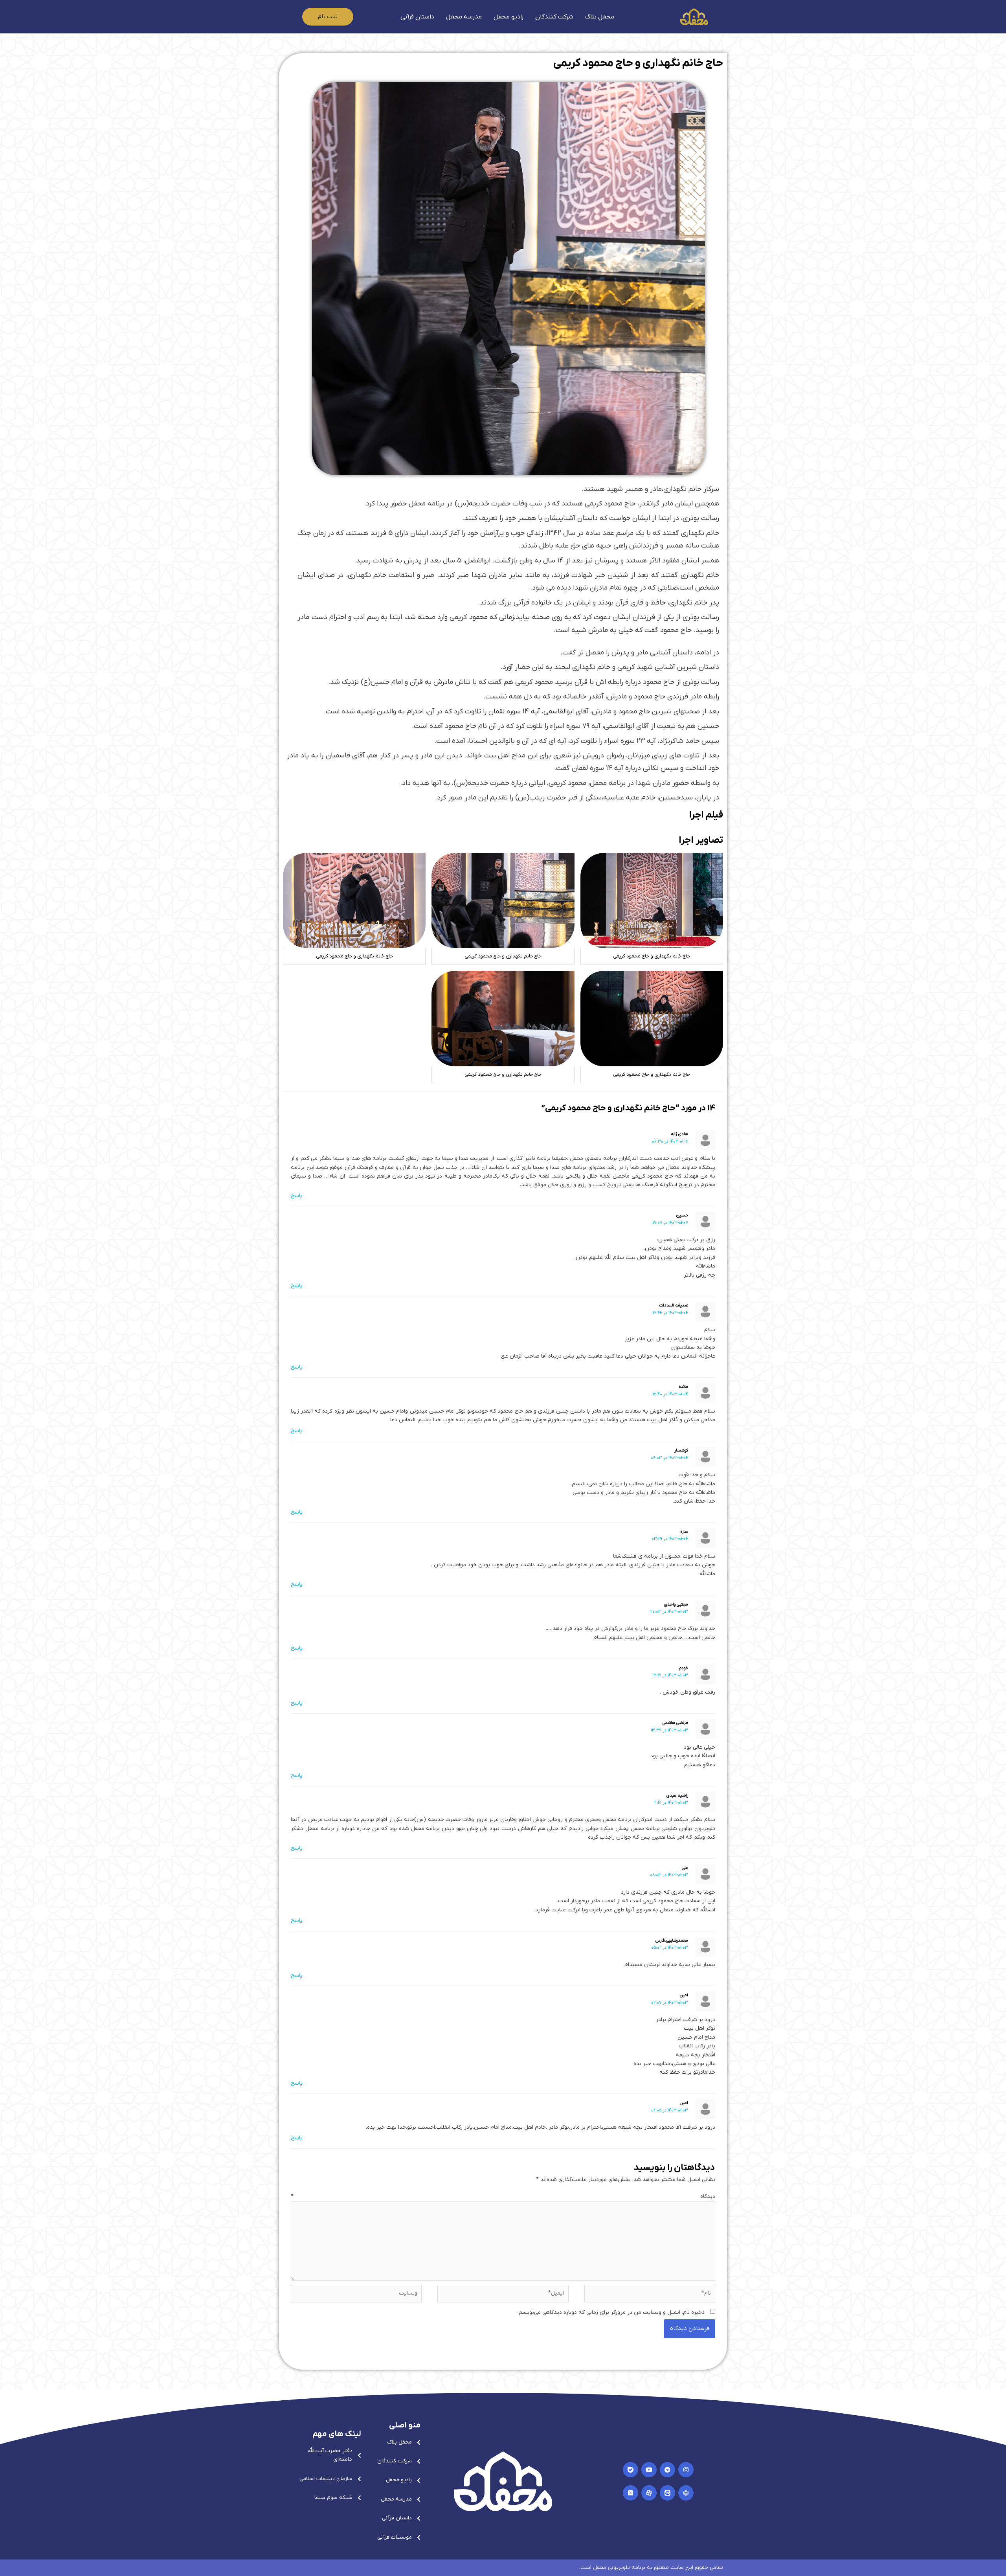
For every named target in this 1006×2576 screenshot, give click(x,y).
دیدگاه (503, 2197)
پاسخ (297, 1196)
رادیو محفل (509, 17)
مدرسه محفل (464, 17)
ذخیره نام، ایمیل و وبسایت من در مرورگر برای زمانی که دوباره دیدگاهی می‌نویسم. (611, 2312)
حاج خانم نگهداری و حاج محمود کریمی (638, 63)
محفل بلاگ (600, 17)
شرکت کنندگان (554, 17)
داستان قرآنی (417, 17)
